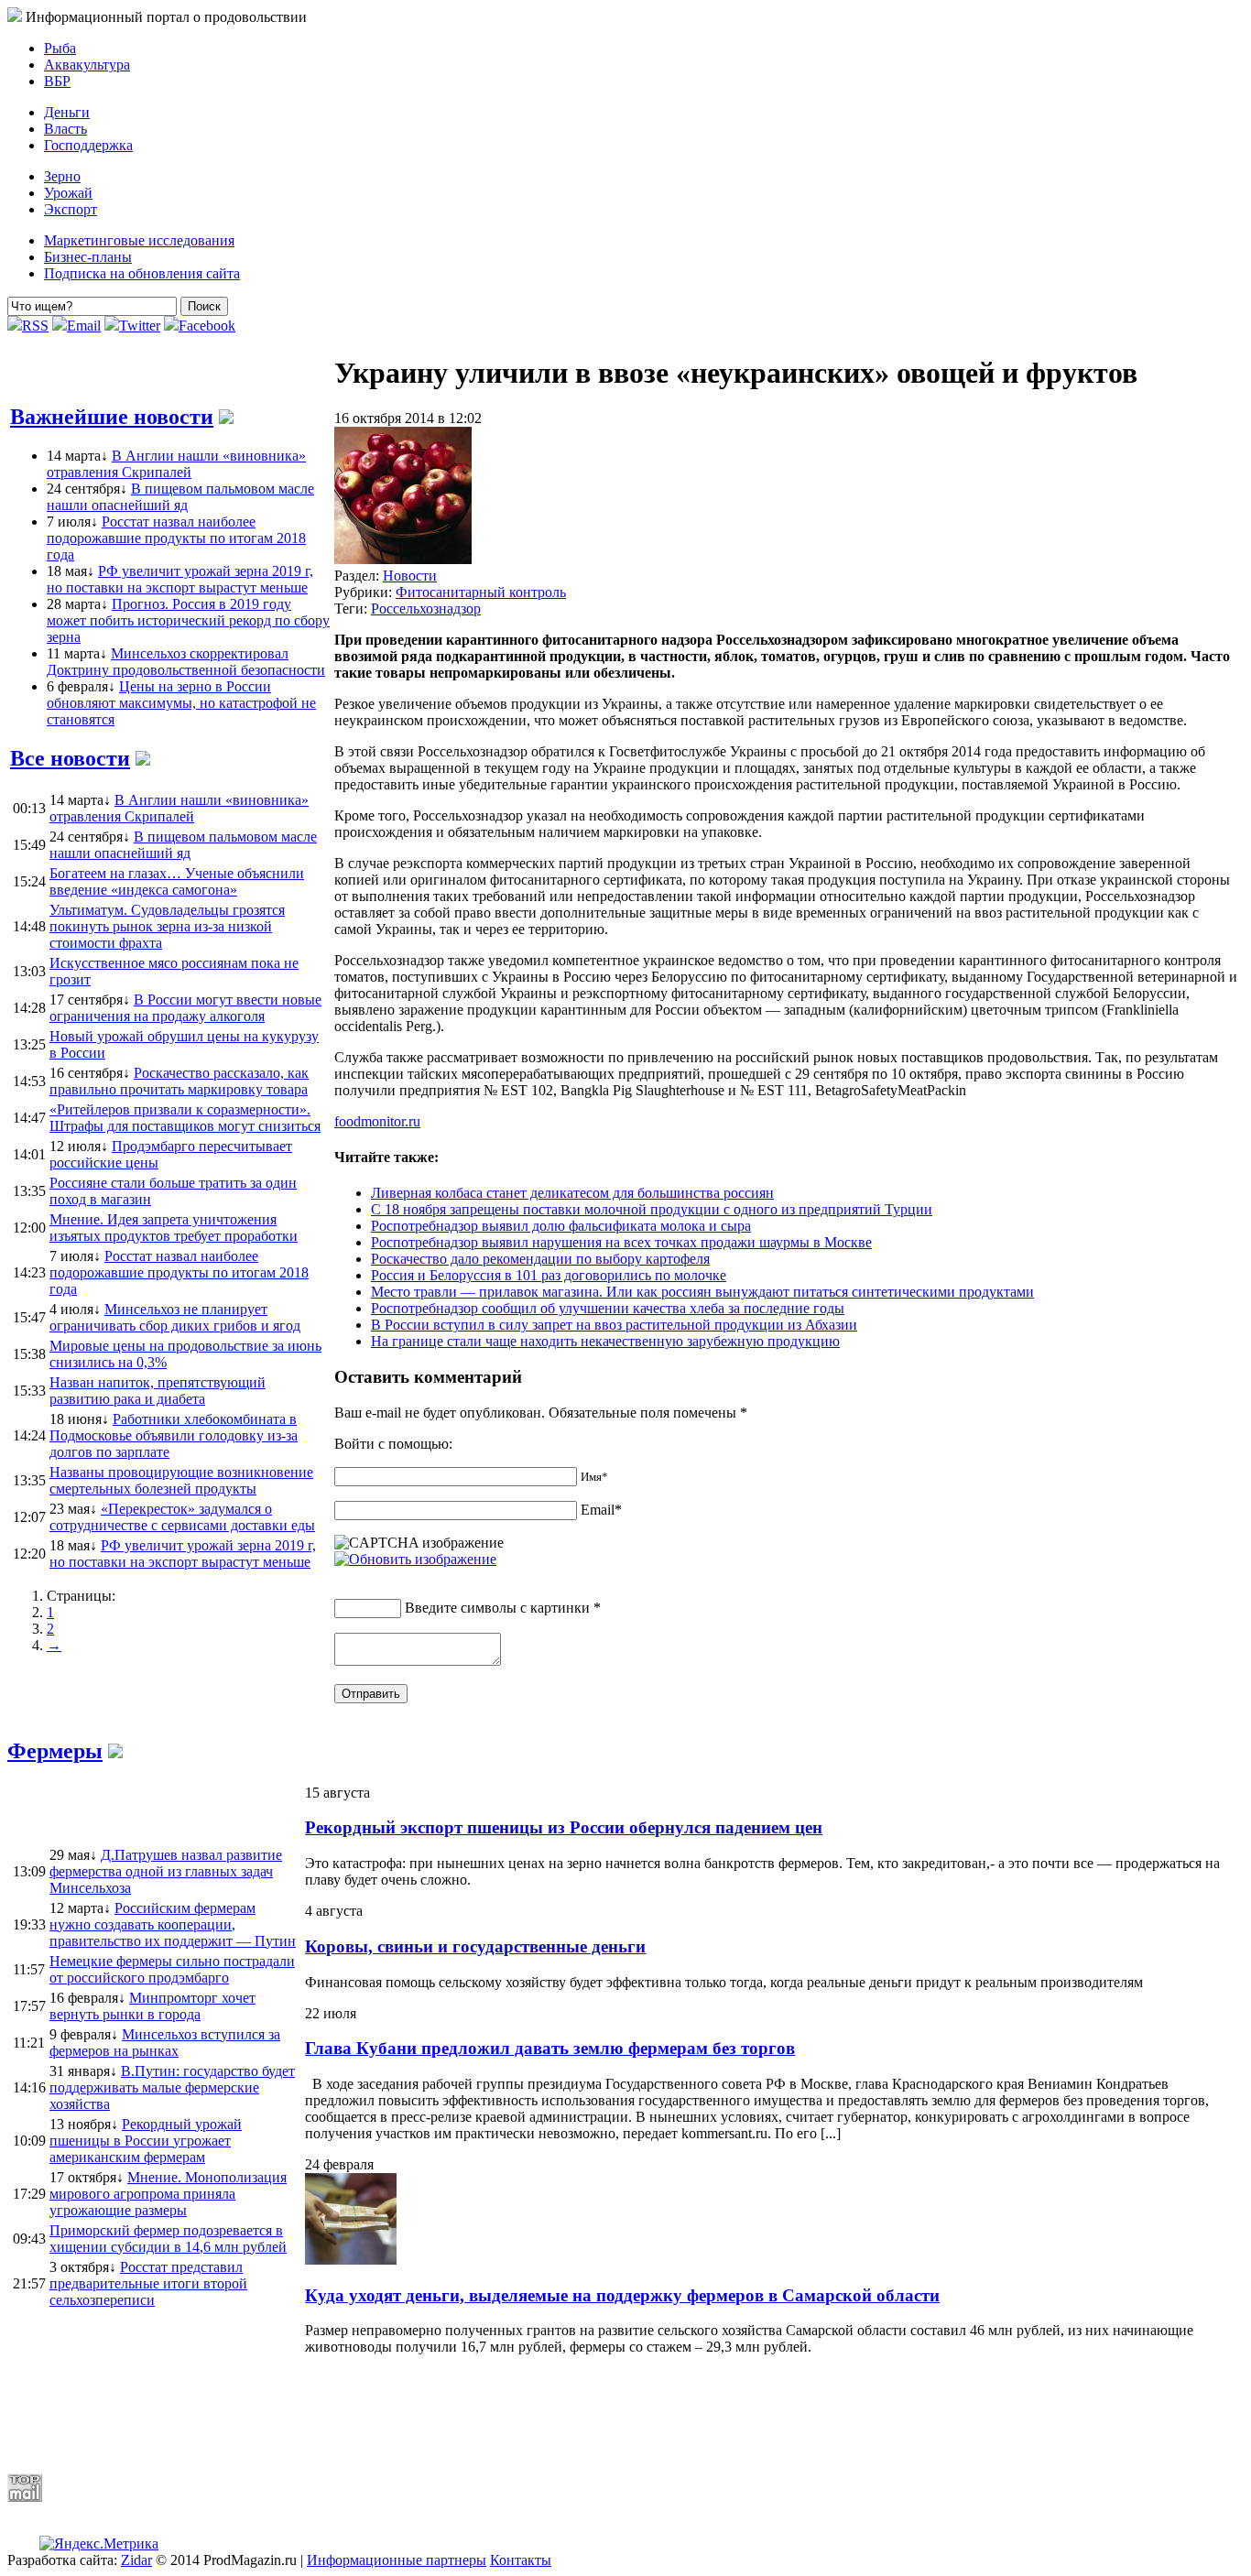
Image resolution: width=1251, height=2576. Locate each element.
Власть (65, 129)
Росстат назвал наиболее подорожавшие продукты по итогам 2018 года (176, 538)
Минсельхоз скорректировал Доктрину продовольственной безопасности (186, 662)
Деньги (67, 112)
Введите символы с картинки (497, 1608)
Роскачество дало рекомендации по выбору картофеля (540, 1259)
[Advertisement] (451, 2414)
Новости (410, 576)
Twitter (140, 326)
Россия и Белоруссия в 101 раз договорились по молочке (549, 1275)
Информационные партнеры (397, 2560)
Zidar (136, 2560)
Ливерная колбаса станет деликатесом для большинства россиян (572, 1193)
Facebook (207, 326)
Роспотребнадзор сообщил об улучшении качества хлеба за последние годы (608, 1308)
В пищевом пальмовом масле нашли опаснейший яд (180, 497)
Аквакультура (87, 65)
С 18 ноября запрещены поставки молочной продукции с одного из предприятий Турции (652, 1209)
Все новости (70, 758)
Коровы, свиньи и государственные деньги (475, 1946)
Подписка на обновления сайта (142, 273)
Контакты (521, 2560)
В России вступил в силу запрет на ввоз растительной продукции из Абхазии (614, 1325)
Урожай (68, 193)
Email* (601, 1510)
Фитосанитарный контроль (481, 592)
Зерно (62, 176)
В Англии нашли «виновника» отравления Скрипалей (176, 464)
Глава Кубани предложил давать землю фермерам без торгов (550, 2048)
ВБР (57, 81)
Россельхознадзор (426, 609)
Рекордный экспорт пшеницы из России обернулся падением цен (564, 1827)
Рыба (60, 48)
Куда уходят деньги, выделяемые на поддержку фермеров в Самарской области (622, 2295)
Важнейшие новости (112, 417)
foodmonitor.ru (377, 1121)
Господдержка (88, 145)
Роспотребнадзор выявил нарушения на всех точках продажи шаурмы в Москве (621, 1242)
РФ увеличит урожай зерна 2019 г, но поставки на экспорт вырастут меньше (180, 579)
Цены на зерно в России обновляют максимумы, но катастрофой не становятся (181, 703)
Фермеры (55, 1751)
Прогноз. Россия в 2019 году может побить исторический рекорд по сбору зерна (188, 620)
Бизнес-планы (88, 257)
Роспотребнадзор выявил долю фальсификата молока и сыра (561, 1226)
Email (84, 326)
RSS (35, 326)
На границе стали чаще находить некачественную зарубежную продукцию (605, 1341)
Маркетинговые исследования (139, 240)
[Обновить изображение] (415, 1559)
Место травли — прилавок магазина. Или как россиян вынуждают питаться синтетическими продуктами (702, 1292)
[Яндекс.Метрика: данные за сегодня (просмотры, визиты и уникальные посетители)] (99, 2544)
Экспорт (71, 209)
